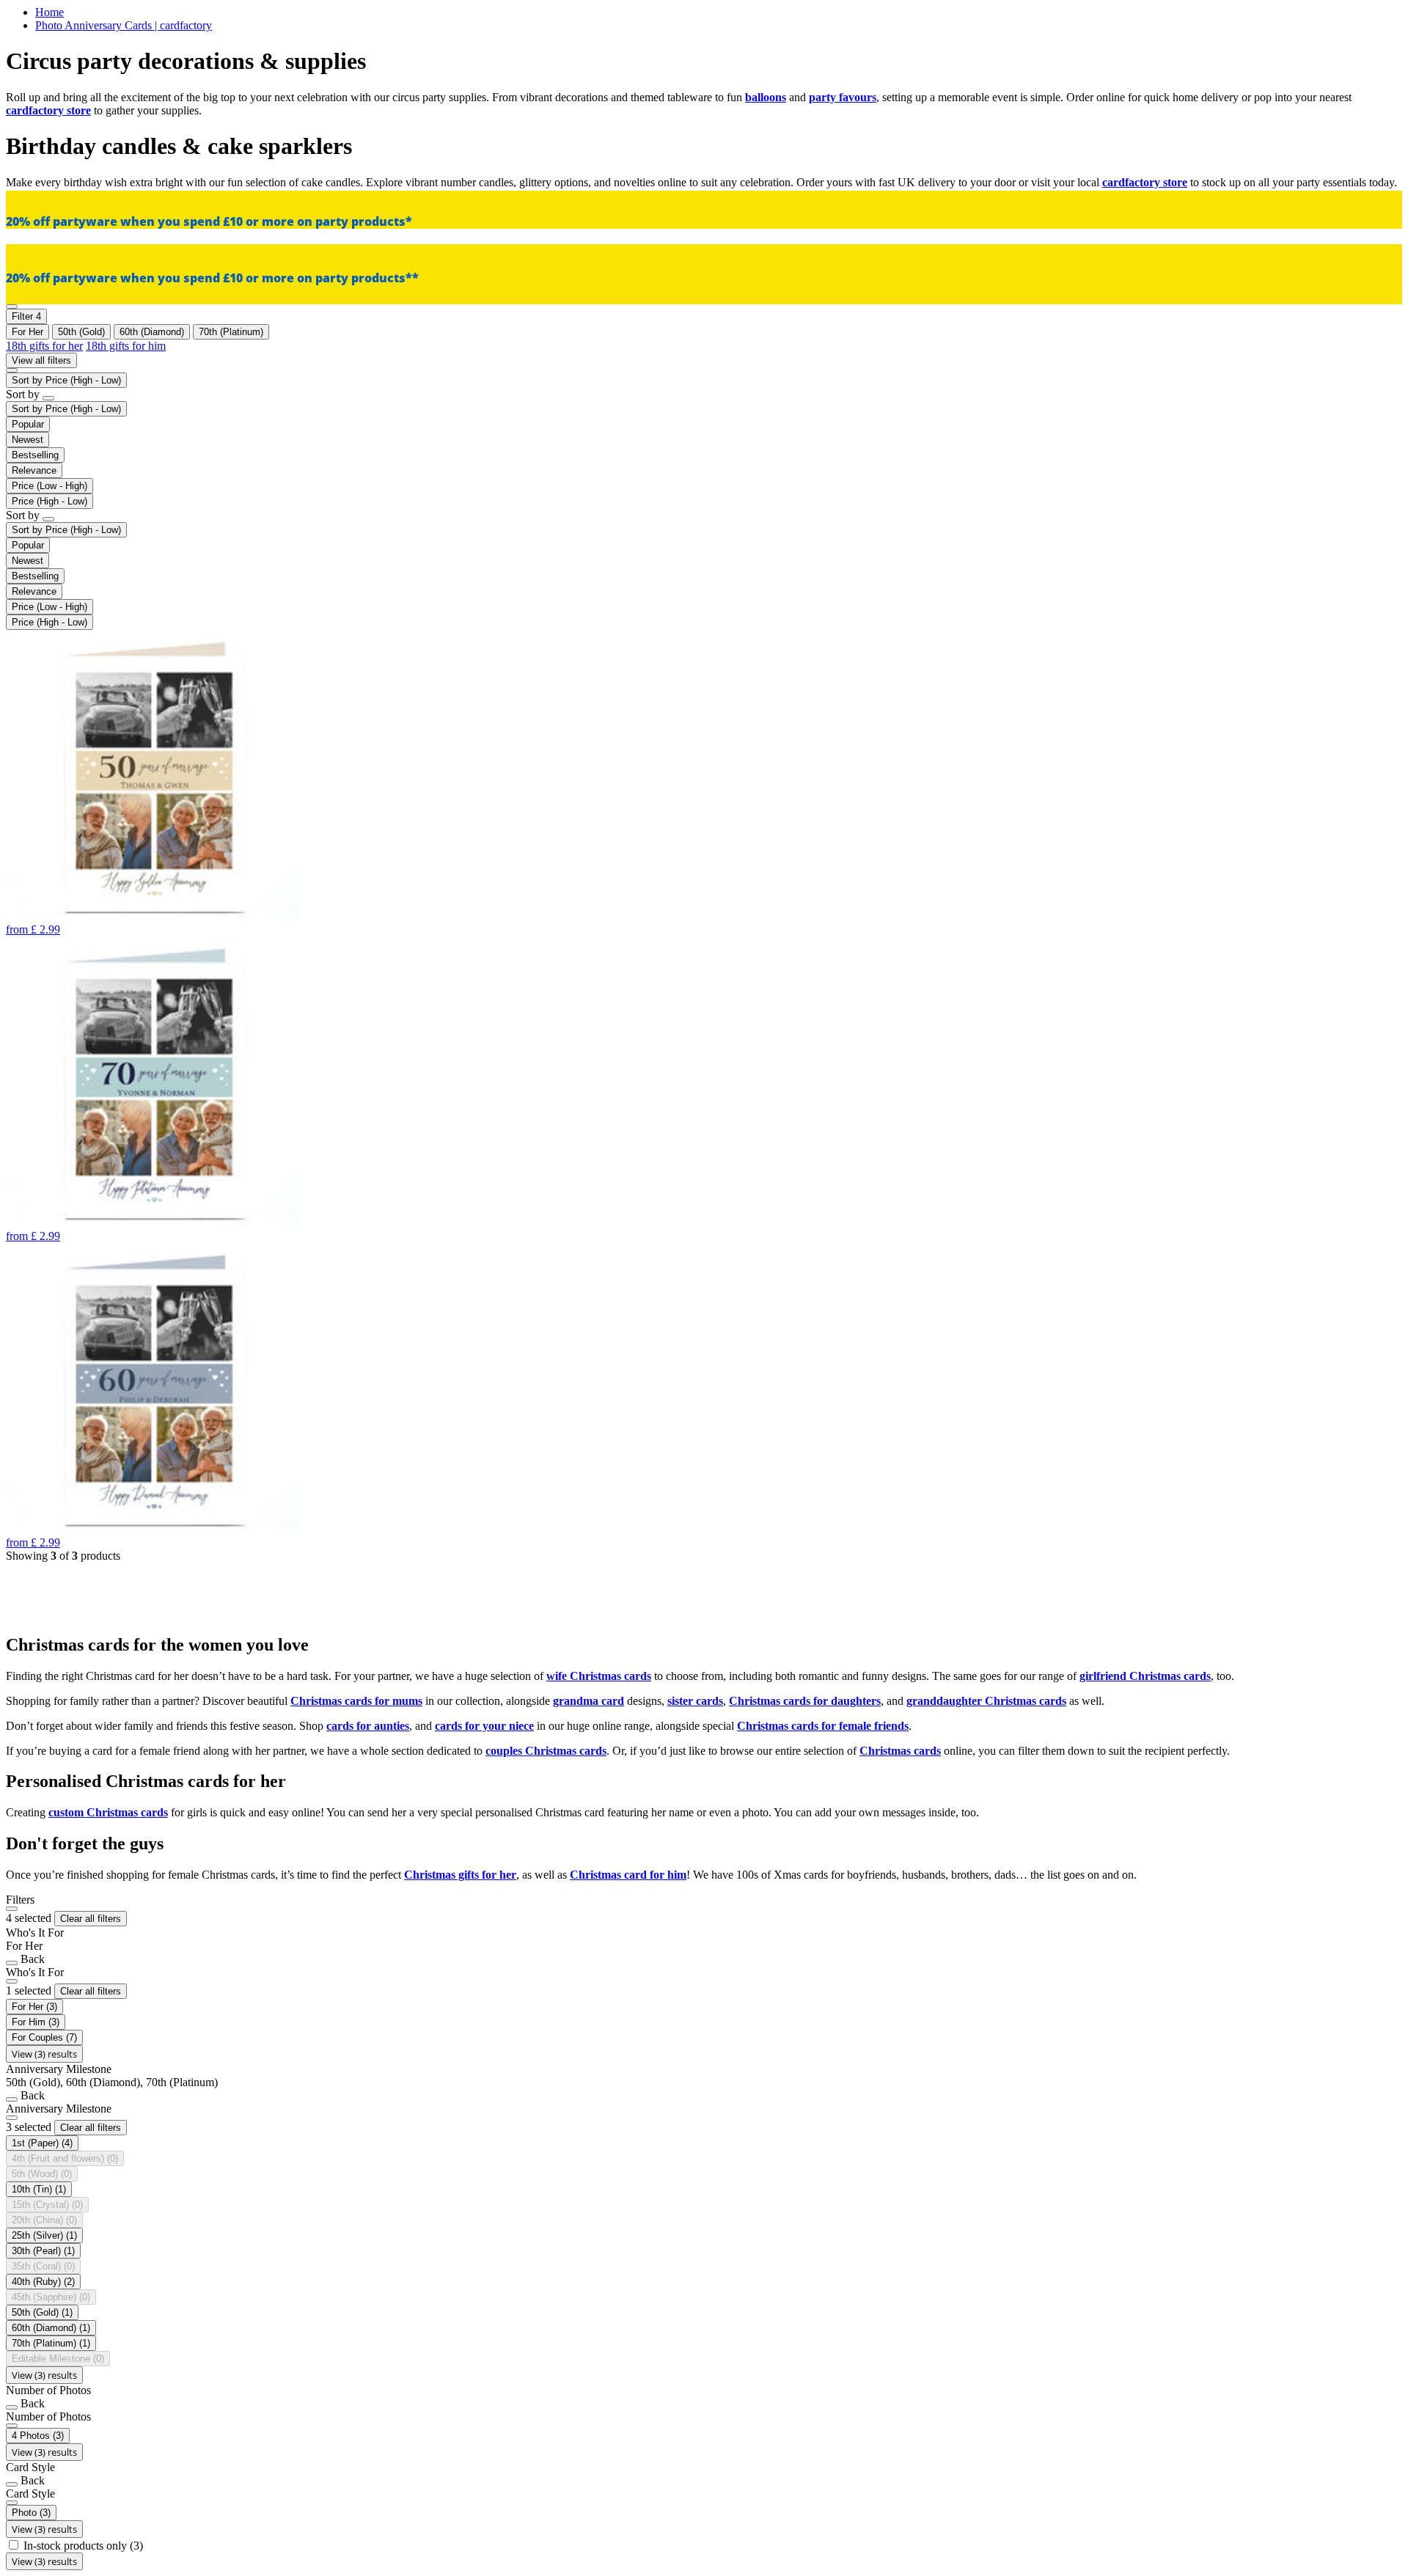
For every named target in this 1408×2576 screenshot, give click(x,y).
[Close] (12, 1909)
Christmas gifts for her (460, 1875)
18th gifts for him (126, 346)
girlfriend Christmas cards (1145, 1676)
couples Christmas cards (546, 1751)
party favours (843, 97)
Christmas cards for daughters (805, 1701)
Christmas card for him (628, 1875)
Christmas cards (900, 1751)
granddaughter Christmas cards (986, 1701)
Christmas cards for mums (356, 1701)
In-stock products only (83, 2546)
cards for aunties (368, 1726)
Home (49, 12)
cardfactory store (48, 110)
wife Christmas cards (599, 1676)
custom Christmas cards (108, 1812)
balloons (766, 97)
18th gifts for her (44, 346)
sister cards (695, 1701)
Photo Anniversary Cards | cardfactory (124, 25)
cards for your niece (484, 1726)
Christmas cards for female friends (823, 1726)
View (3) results (44, 2054)
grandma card (588, 1701)
